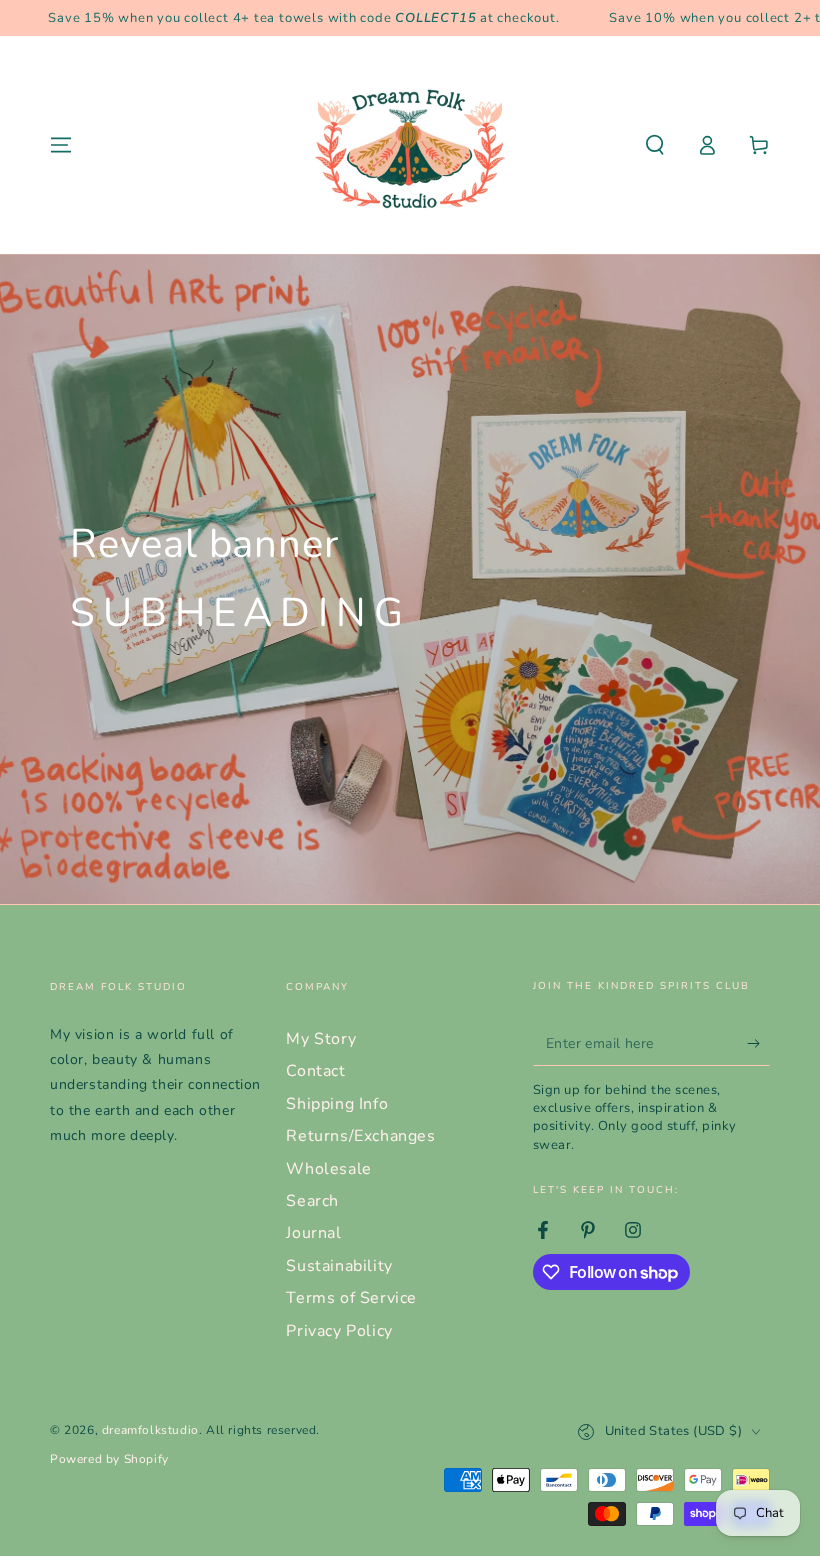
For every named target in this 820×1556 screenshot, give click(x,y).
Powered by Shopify (109, 1459)
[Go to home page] (410, 145)
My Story (321, 1039)
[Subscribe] (758, 1043)
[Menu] (61, 145)
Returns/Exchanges (360, 1136)
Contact (315, 1071)
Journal (313, 1233)
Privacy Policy (339, 1331)
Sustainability (339, 1266)
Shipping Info (337, 1104)
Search (312, 1201)
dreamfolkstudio (150, 1430)
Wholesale (328, 1169)
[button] (655, 145)
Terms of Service (351, 1298)
